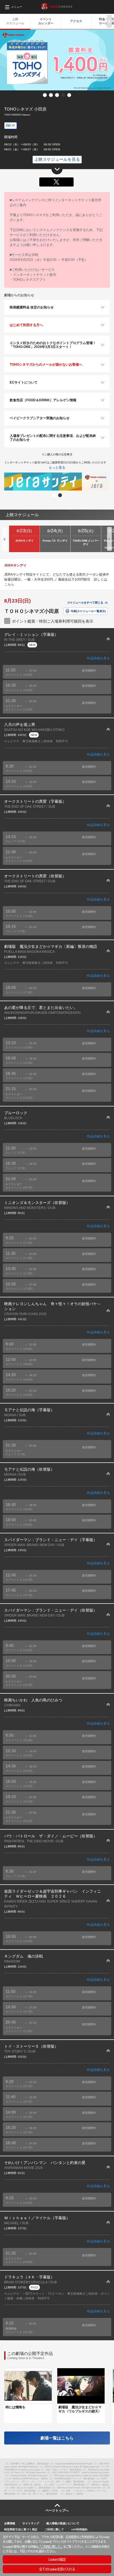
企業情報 (10, 2523)
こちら (9, 584)
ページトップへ (57, 2511)
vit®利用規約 (79, 2529)
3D (13, 125)
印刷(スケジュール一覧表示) (88, 611)
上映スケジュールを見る (57, 159)
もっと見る (57, 468)
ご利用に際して (54, 2529)
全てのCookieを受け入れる (57, 2569)
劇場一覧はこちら (57, 2438)
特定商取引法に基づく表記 (21, 2529)
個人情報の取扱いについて (63, 2523)
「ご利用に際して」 (50, 2546)
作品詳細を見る (98, 658)
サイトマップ (31, 2523)
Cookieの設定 (57, 2559)
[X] (56, 182)
